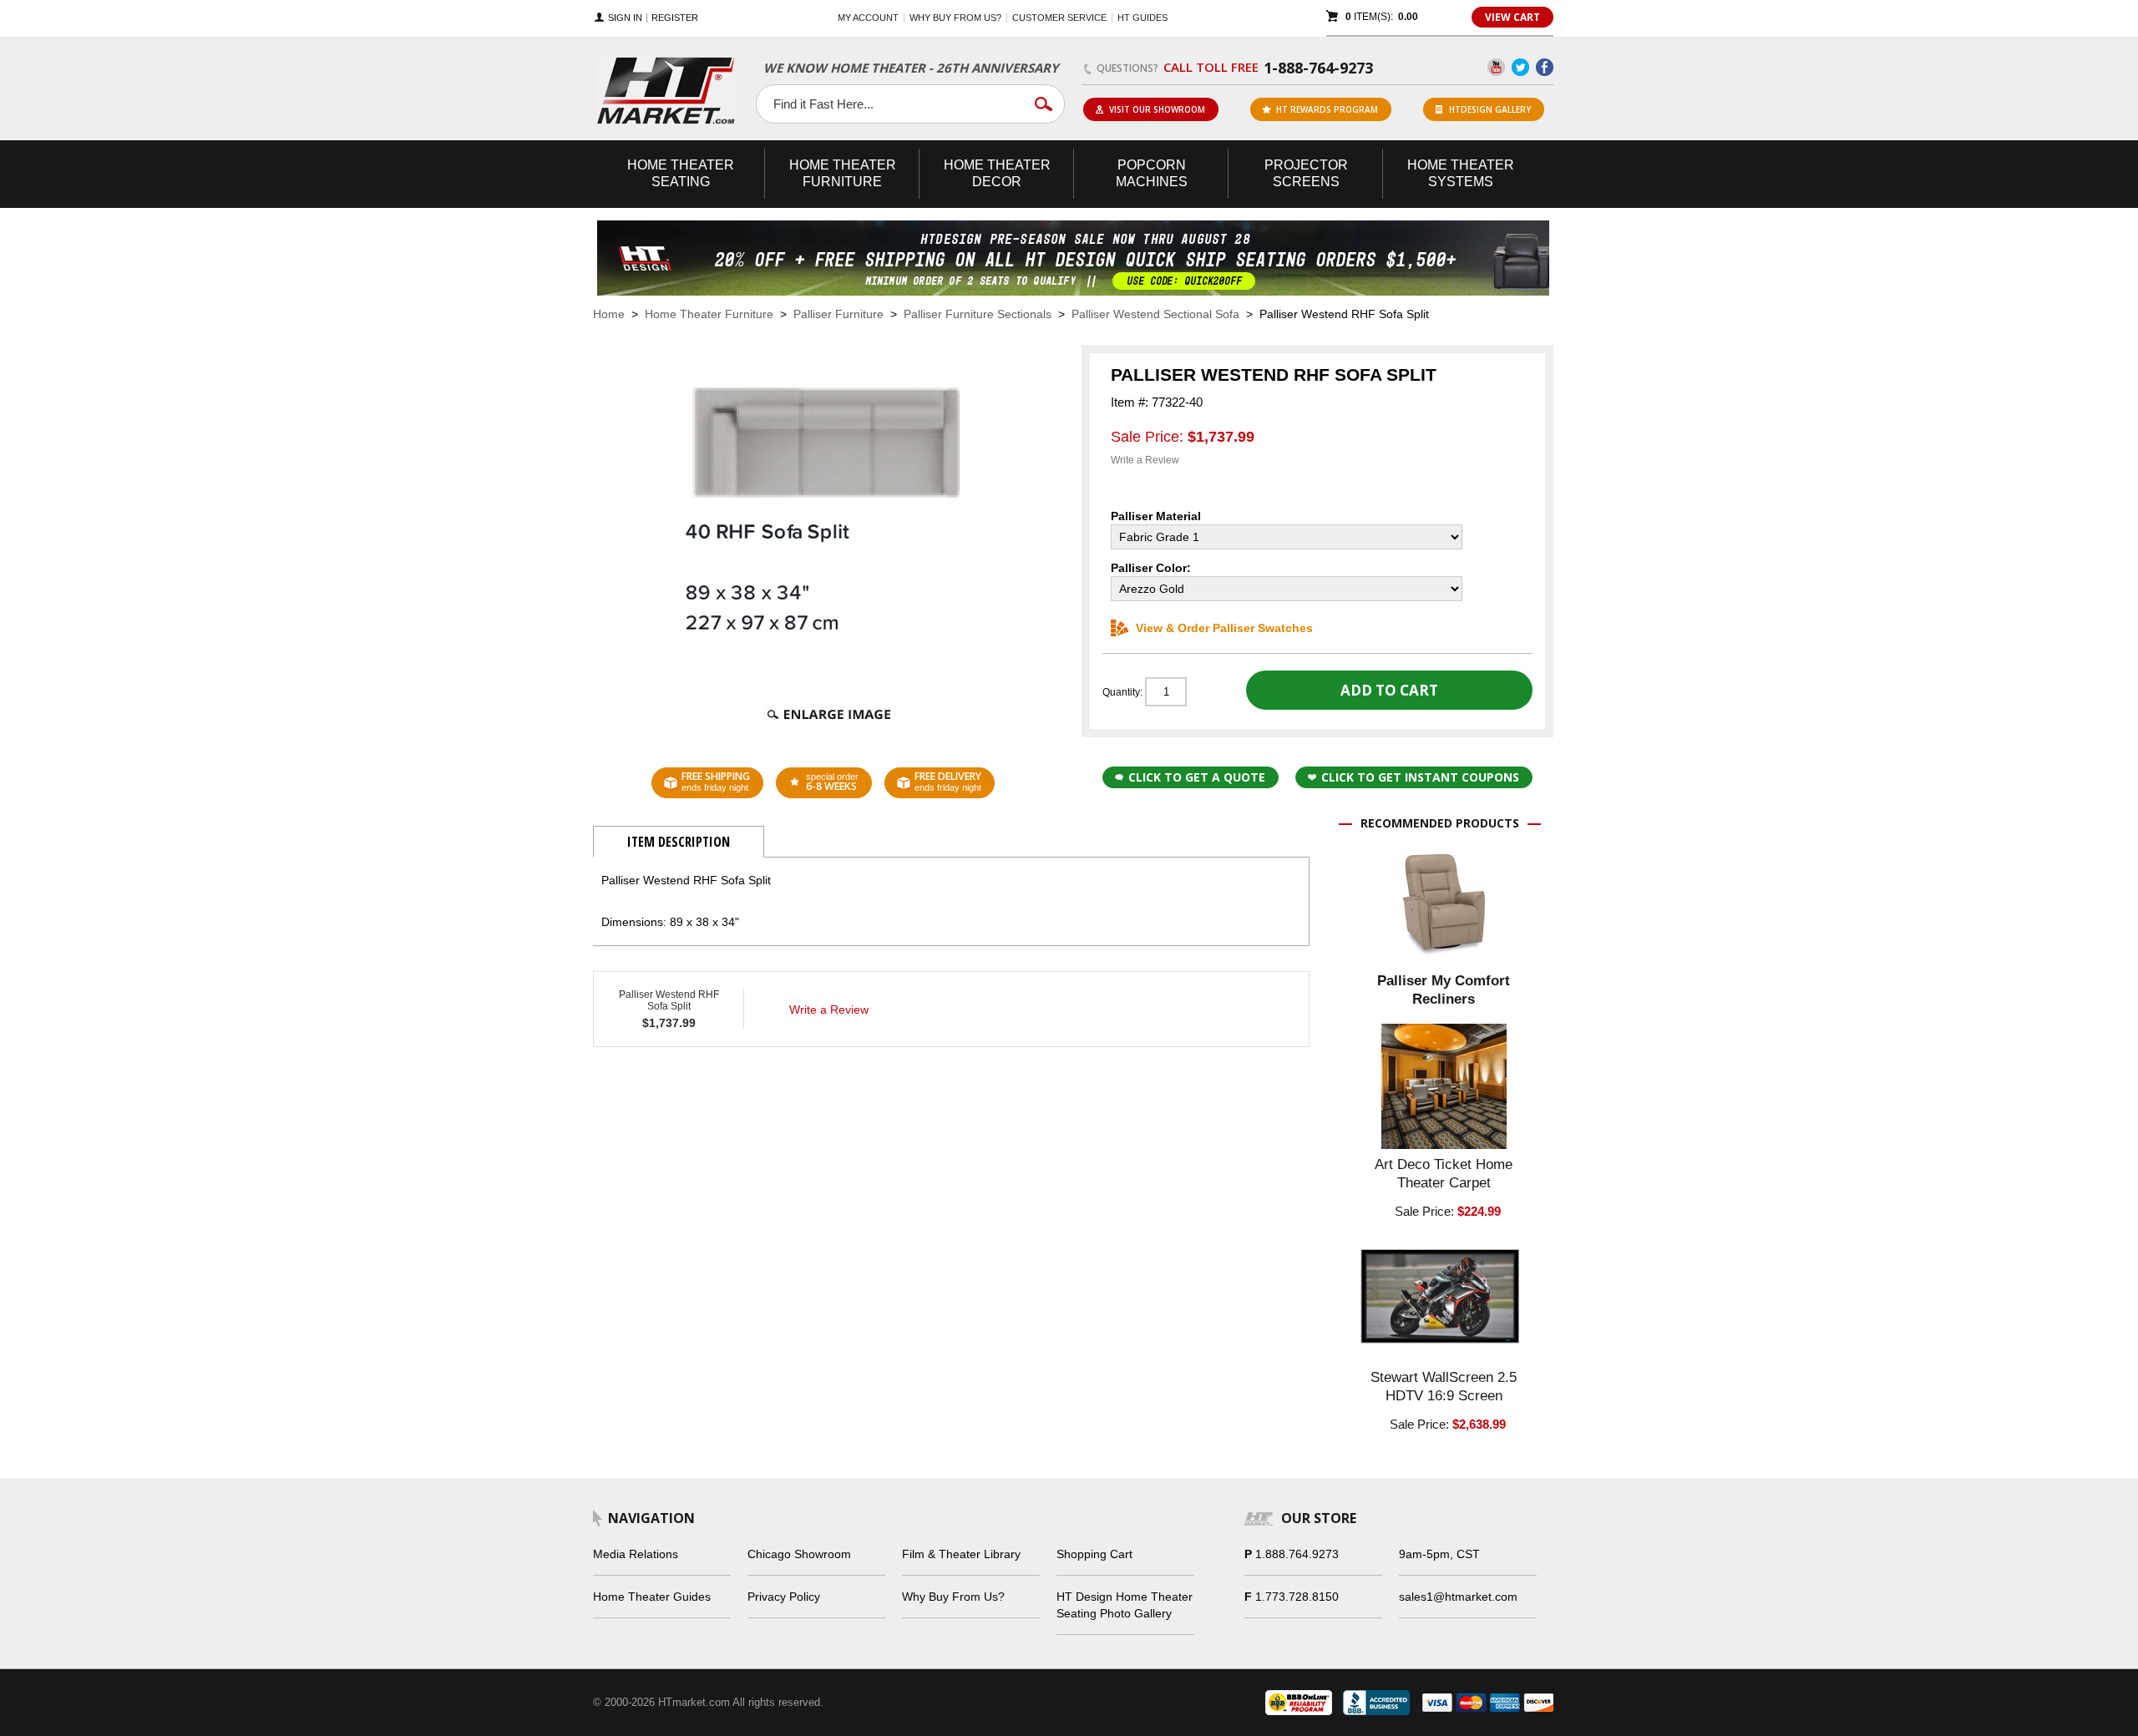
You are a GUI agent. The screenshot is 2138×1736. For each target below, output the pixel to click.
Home (609, 314)
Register (675, 18)
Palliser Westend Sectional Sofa (1155, 314)
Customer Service (1059, 18)
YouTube (1496, 67)
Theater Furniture (843, 173)
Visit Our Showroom (1157, 109)
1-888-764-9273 (1318, 68)
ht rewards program (1327, 109)
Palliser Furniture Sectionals (978, 314)
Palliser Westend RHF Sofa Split (669, 1000)
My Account (868, 18)
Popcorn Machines (1152, 173)
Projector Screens (1306, 173)
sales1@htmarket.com (1458, 1597)
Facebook (1545, 67)
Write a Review (1145, 460)
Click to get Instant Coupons (1420, 777)
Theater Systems (1461, 173)
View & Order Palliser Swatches (1224, 628)
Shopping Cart (1094, 1554)
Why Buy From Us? (953, 1597)
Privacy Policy (784, 1597)
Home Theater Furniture (709, 314)
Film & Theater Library (961, 1554)
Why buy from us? (955, 18)
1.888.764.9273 (1297, 1554)
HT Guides (1142, 18)
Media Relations (636, 1554)
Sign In (625, 18)
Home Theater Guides (652, 1597)
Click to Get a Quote (1197, 777)
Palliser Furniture (838, 314)
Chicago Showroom (799, 1554)
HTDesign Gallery (1490, 109)
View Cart (1512, 17)
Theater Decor (997, 173)
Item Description (679, 842)
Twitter (1520, 67)
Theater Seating (681, 173)
